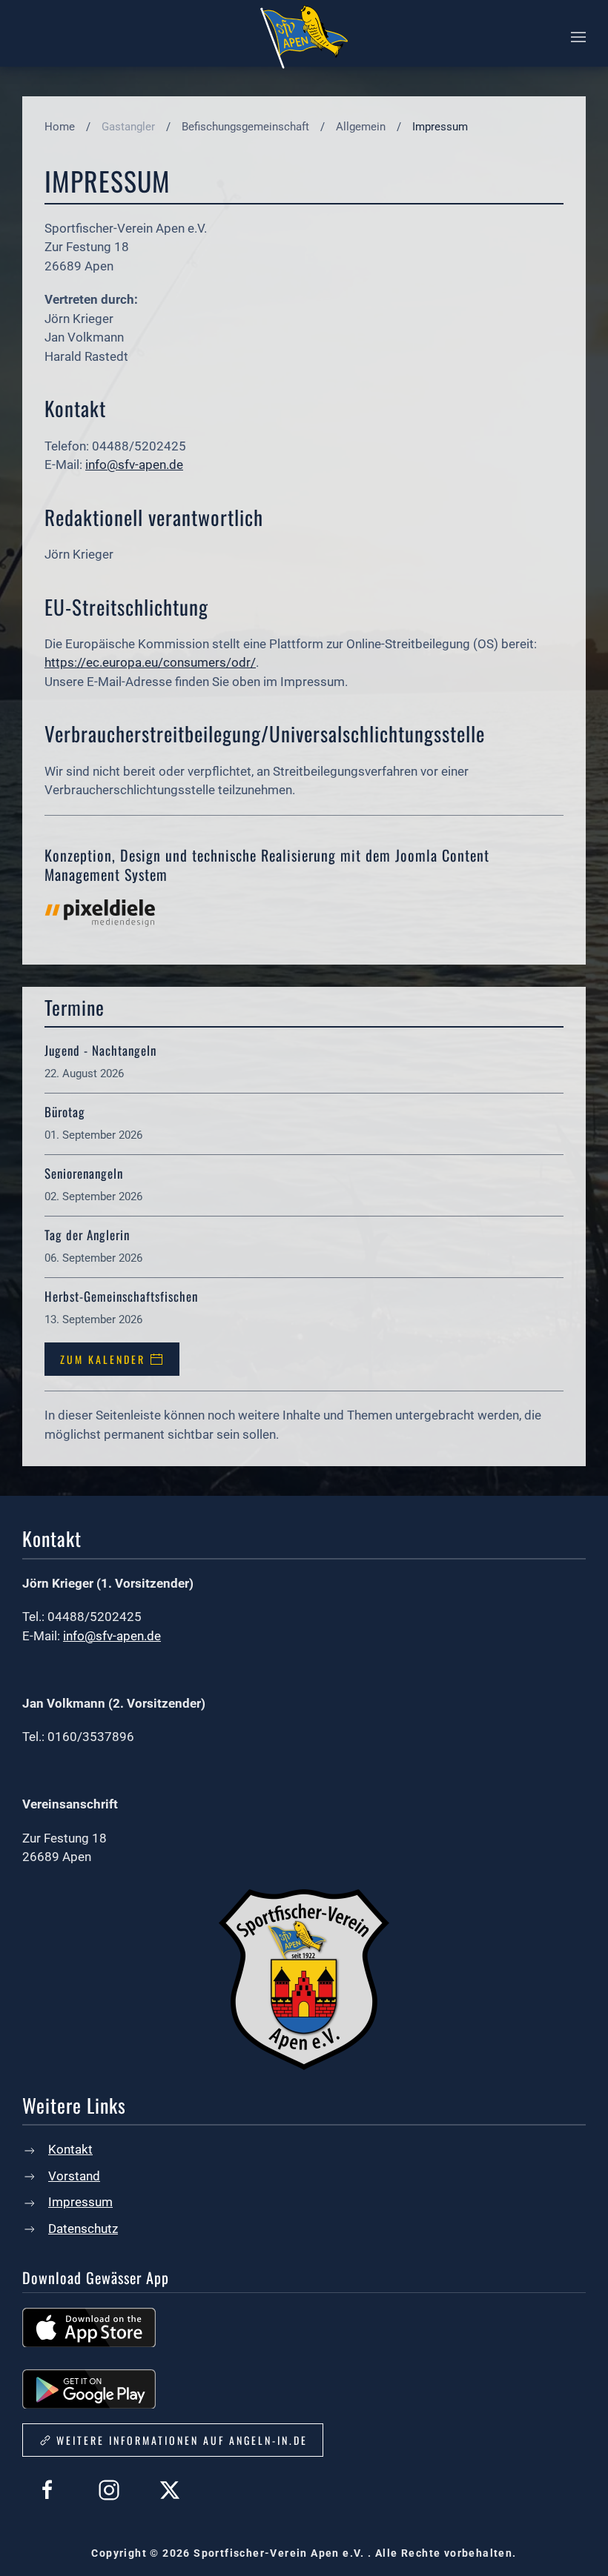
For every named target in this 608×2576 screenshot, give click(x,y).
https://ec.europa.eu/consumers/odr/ (150, 662)
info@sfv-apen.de (134, 465)
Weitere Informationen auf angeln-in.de (182, 2440)
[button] (578, 37)
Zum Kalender (103, 1359)
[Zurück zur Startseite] (304, 37)
